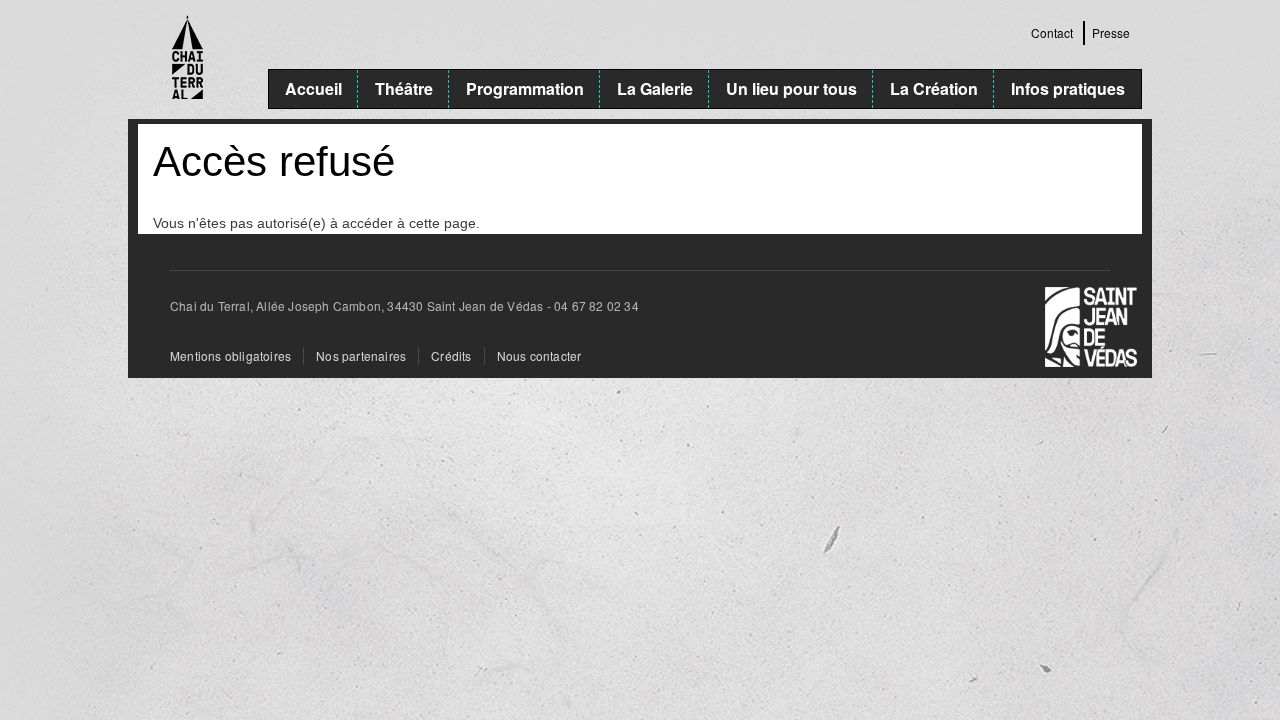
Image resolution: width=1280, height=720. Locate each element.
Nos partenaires (361, 355)
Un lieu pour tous (791, 88)
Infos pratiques (1068, 88)
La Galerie (655, 88)
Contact (1052, 32)
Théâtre (404, 88)
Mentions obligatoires (230, 355)
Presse (1111, 32)
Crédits (451, 355)
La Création (934, 88)
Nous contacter (539, 355)
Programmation (525, 88)
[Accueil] (203, 59)
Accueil (313, 88)
